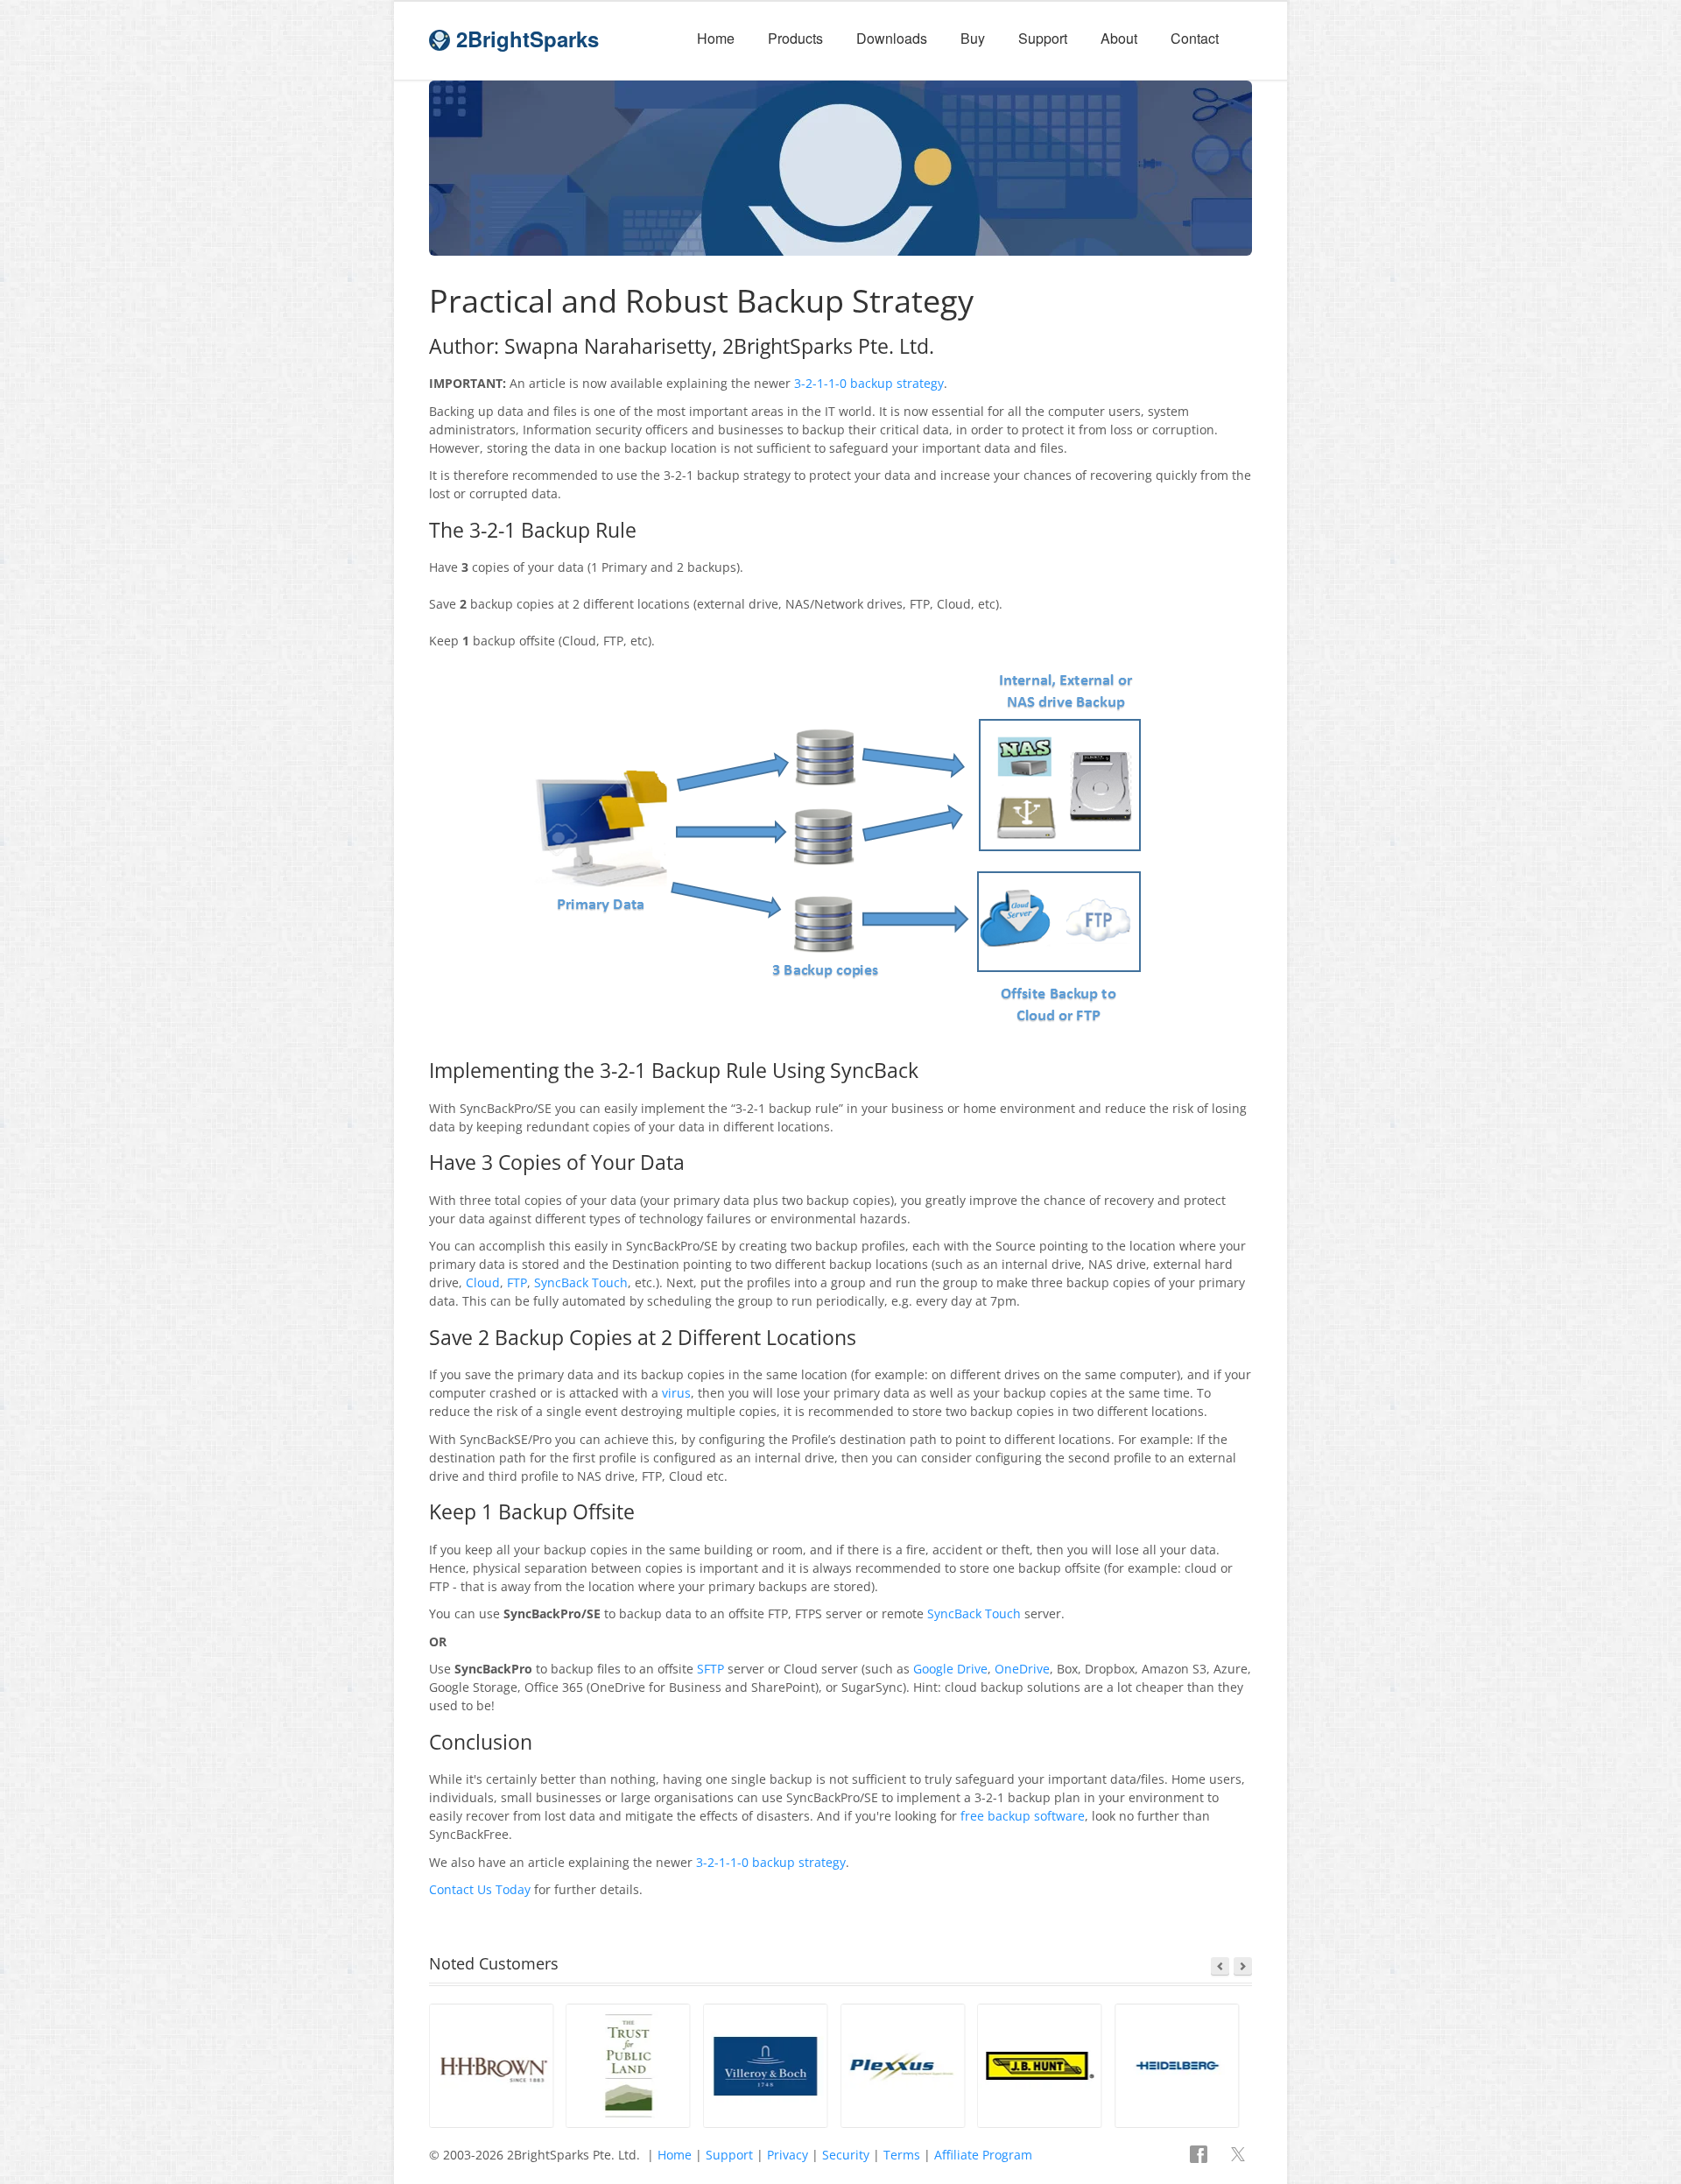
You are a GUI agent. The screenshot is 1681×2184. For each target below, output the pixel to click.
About (1119, 38)
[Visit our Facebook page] (1200, 2156)
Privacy (788, 2155)
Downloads (892, 38)
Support (1043, 38)
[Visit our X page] (1238, 2156)
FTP (517, 1282)
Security (846, 2155)
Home (716, 38)
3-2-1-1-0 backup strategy (869, 383)
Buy (973, 38)
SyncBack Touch (581, 1282)
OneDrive (1022, 1669)
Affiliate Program (983, 2155)
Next (1243, 1966)
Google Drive (950, 1669)
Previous (1220, 1966)
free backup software (1023, 1816)
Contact (1195, 38)
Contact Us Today (480, 1889)
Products (795, 38)
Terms (902, 2155)
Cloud (483, 1282)
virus (676, 1393)
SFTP (710, 1669)
